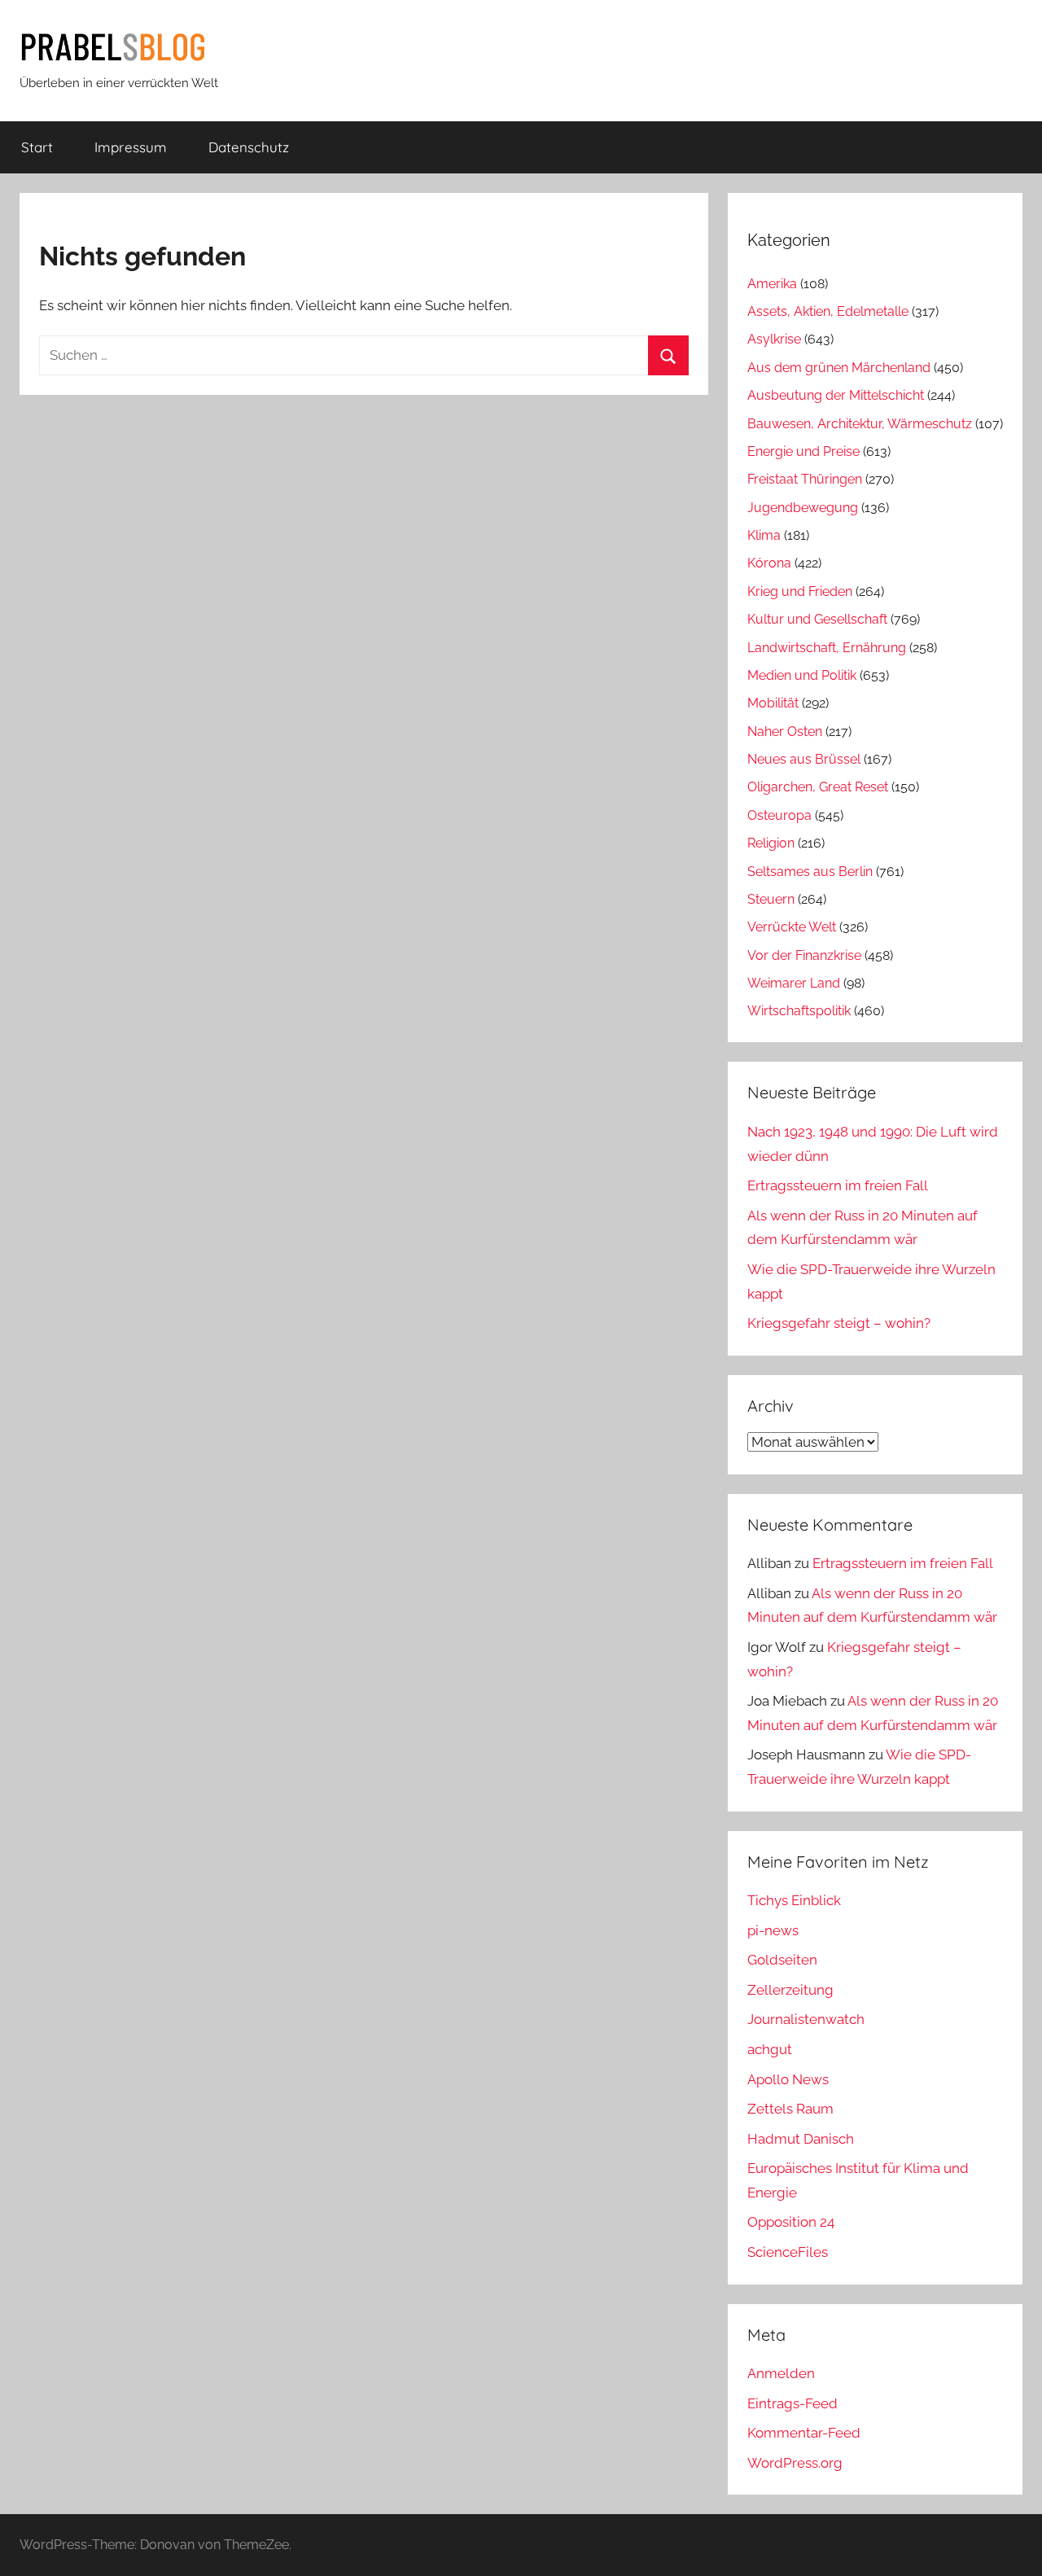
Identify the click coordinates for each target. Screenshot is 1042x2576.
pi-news (773, 1930)
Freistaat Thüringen (805, 479)
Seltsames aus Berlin (810, 872)
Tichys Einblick (794, 1900)
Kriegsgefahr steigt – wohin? (839, 1323)
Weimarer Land (794, 983)
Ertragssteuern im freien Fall (838, 1185)
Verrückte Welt (792, 927)
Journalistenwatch (806, 2019)
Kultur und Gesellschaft (817, 619)
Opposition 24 (791, 2222)
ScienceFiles (788, 2252)
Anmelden (781, 2373)
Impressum (131, 147)
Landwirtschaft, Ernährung (827, 648)
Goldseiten (782, 1960)
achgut (770, 2049)
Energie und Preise (803, 451)
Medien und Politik (802, 675)
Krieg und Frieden (800, 591)
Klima (764, 535)
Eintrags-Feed (792, 2403)
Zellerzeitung (790, 1990)
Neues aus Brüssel (804, 759)
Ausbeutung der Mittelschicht (836, 395)
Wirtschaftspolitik (799, 1011)
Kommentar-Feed (804, 2433)
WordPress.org (795, 2463)
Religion (771, 843)
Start (37, 147)
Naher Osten (785, 732)
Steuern (771, 899)
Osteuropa (779, 815)
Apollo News (788, 2079)
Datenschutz (249, 147)
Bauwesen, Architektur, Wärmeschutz (860, 424)
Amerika (772, 284)
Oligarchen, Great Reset (818, 787)
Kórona (769, 563)
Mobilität (773, 703)
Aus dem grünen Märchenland (839, 368)
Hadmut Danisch (801, 2139)
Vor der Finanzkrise (804, 955)
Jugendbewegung (803, 508)
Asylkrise (774, 339)
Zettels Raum (790, 2109)
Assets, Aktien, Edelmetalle (828, 311)
